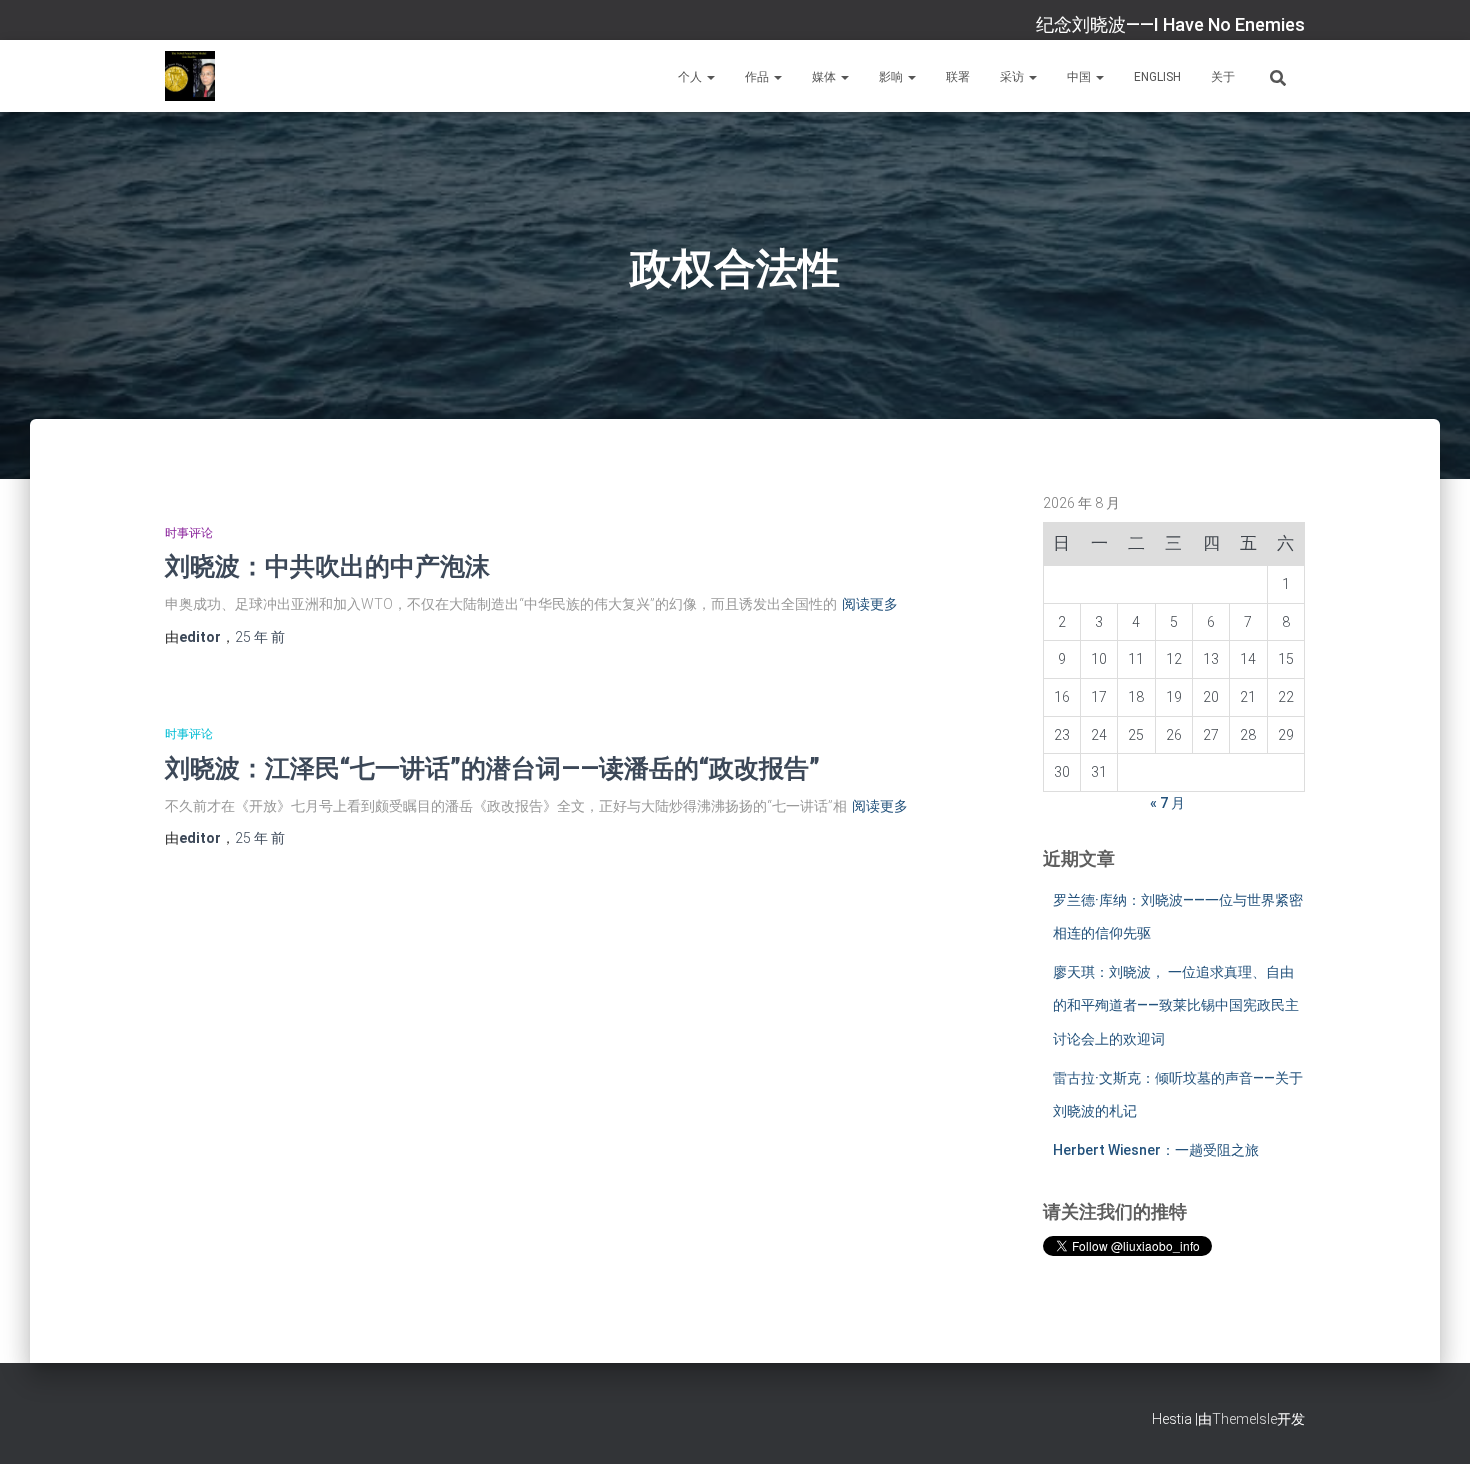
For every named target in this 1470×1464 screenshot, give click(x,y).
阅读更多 (870, 604)
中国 (1080, 77)
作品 (758, 77)
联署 (958, 77)
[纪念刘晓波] (190, 76)
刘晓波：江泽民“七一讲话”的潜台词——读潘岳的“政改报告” (492, 767)
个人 (691, 77)
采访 (1013, 77)
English (1157, 77)
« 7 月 (1167, 803)
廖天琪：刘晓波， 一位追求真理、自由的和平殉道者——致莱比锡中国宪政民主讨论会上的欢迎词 (1176, 1005)
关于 (1223, 77)
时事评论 (189, 533)
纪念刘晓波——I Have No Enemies (1170, 24)
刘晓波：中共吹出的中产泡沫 (327, 565)
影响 (892, 77)
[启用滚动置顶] (1430, 1424)
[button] (710, 77)
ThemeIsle (1244, 1419)
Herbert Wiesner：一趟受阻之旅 (1156, 1150)
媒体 (825, 77)
